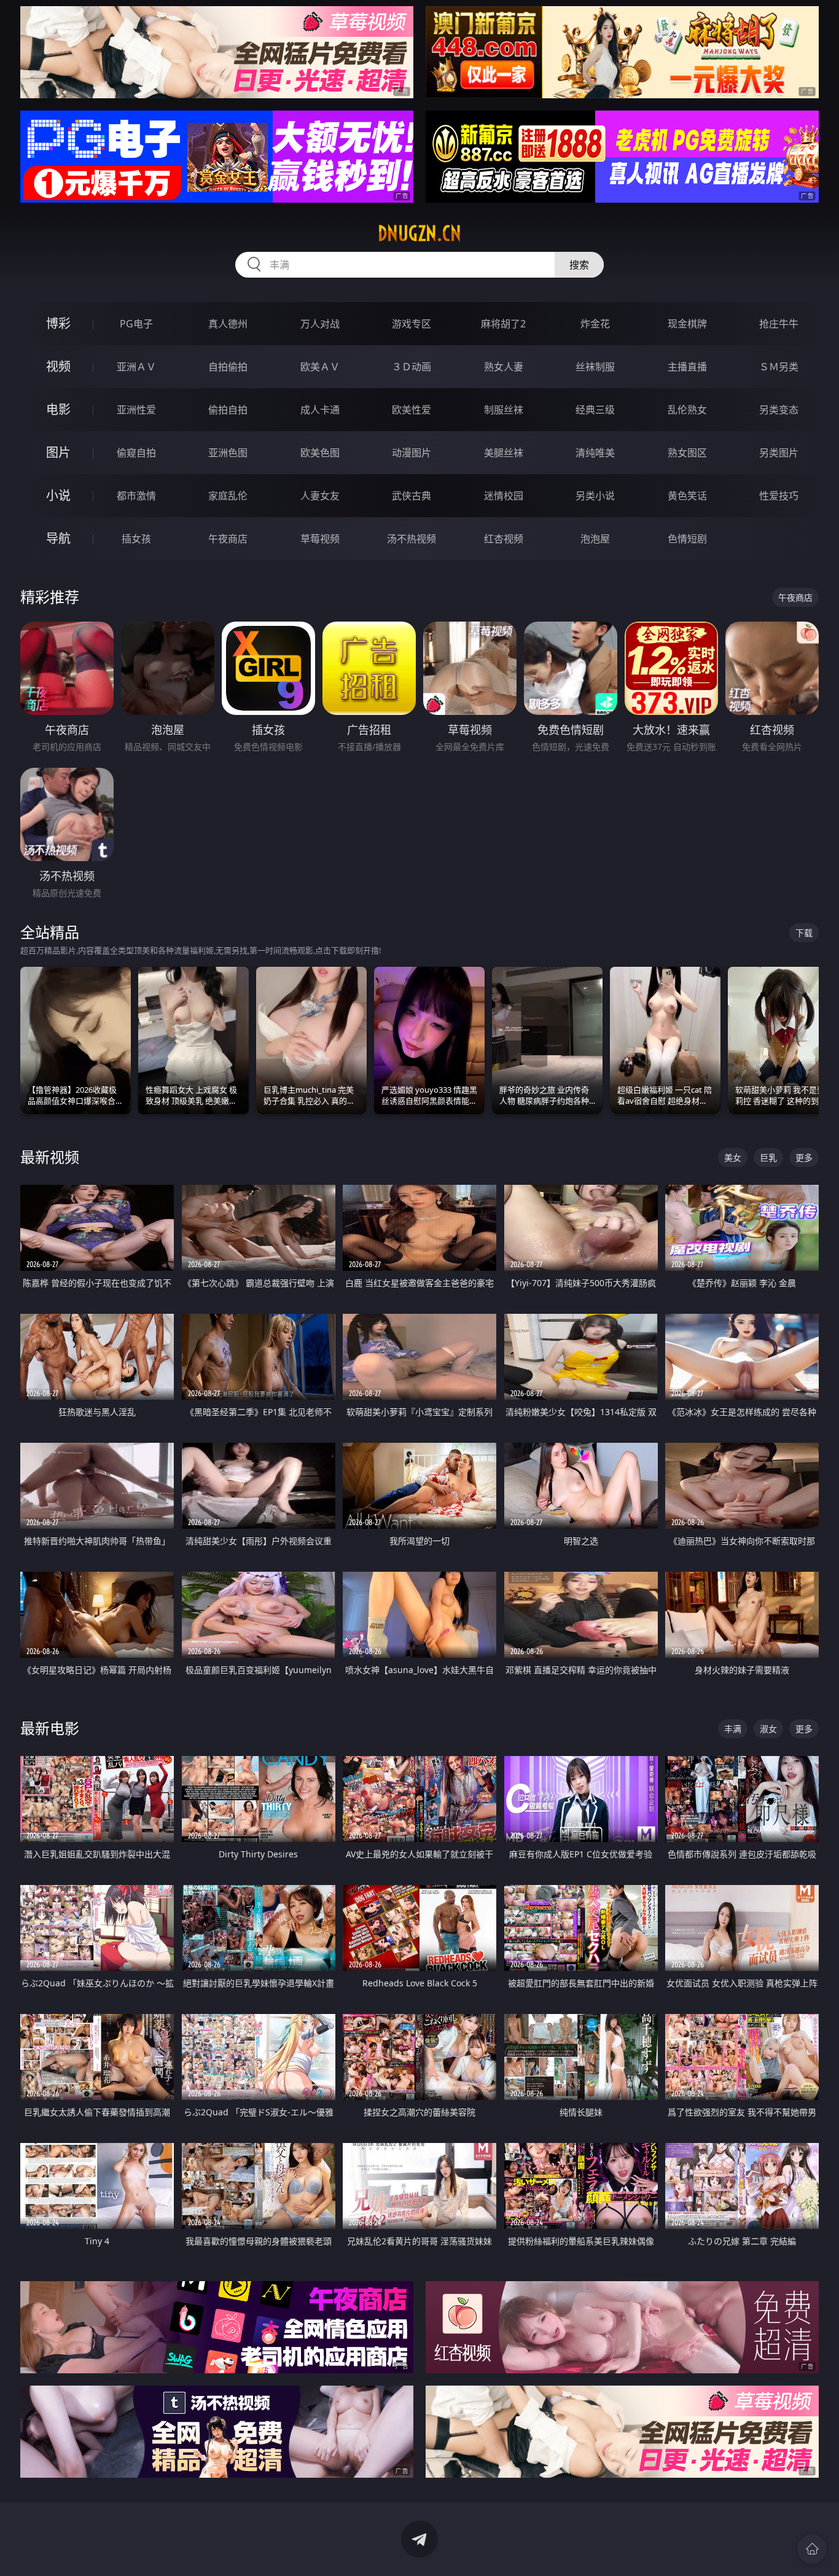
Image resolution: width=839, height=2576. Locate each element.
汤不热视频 (412, 539)
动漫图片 (412, 453)
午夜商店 (228, 539)
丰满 (733, 1729)
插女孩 (136, 539)
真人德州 (228, 324)
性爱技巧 (779, 496)
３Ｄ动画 (412, 367)
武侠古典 (412, 496)
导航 (58, 538)
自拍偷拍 (228, 367)
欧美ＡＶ (320, 367)
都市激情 (136, 496)
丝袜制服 (595, 367)
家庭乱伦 (228, 496)
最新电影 (50, 1728)
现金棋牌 (687, 324)
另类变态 (779, 410)
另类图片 (779, 453)
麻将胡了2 (503, 324)
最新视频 (50, 1157)
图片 (58, 452)
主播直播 (687, 367)
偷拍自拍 (228, 410)
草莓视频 (320, 539)
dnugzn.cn (419, 233)
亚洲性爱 (136, 410)
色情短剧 (687, 539)
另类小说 (595, 496)
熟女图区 (687, 453)
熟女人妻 (504, 367)
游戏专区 (412, 324)
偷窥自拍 (136, 453)
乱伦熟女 (687, 410)
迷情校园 (504, 496)
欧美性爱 (412, 410)
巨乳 (768, 1157)
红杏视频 (504, 539)
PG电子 (136, 324)
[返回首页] (812, 2549)
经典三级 (595, 410)
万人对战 (320, 324)
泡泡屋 (595, 539)
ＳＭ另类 (779, 367)
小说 (58, 495)
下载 (804, 933)
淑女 (768, 1729)
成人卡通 (320, 410)
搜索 (579, 265)
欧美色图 (320, 453)
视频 (58, 366)
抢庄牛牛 (779, 324)
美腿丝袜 (504, 453)
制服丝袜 (504, 410)
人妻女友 (320, 496)
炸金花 (595, 324)
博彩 (58, 323)
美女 (733, 1157)
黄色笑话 (687, 496)
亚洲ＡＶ (136, 367)
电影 (58, 409)
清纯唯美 (595, 453)
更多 (804, 1157)
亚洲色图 (228, 453)
